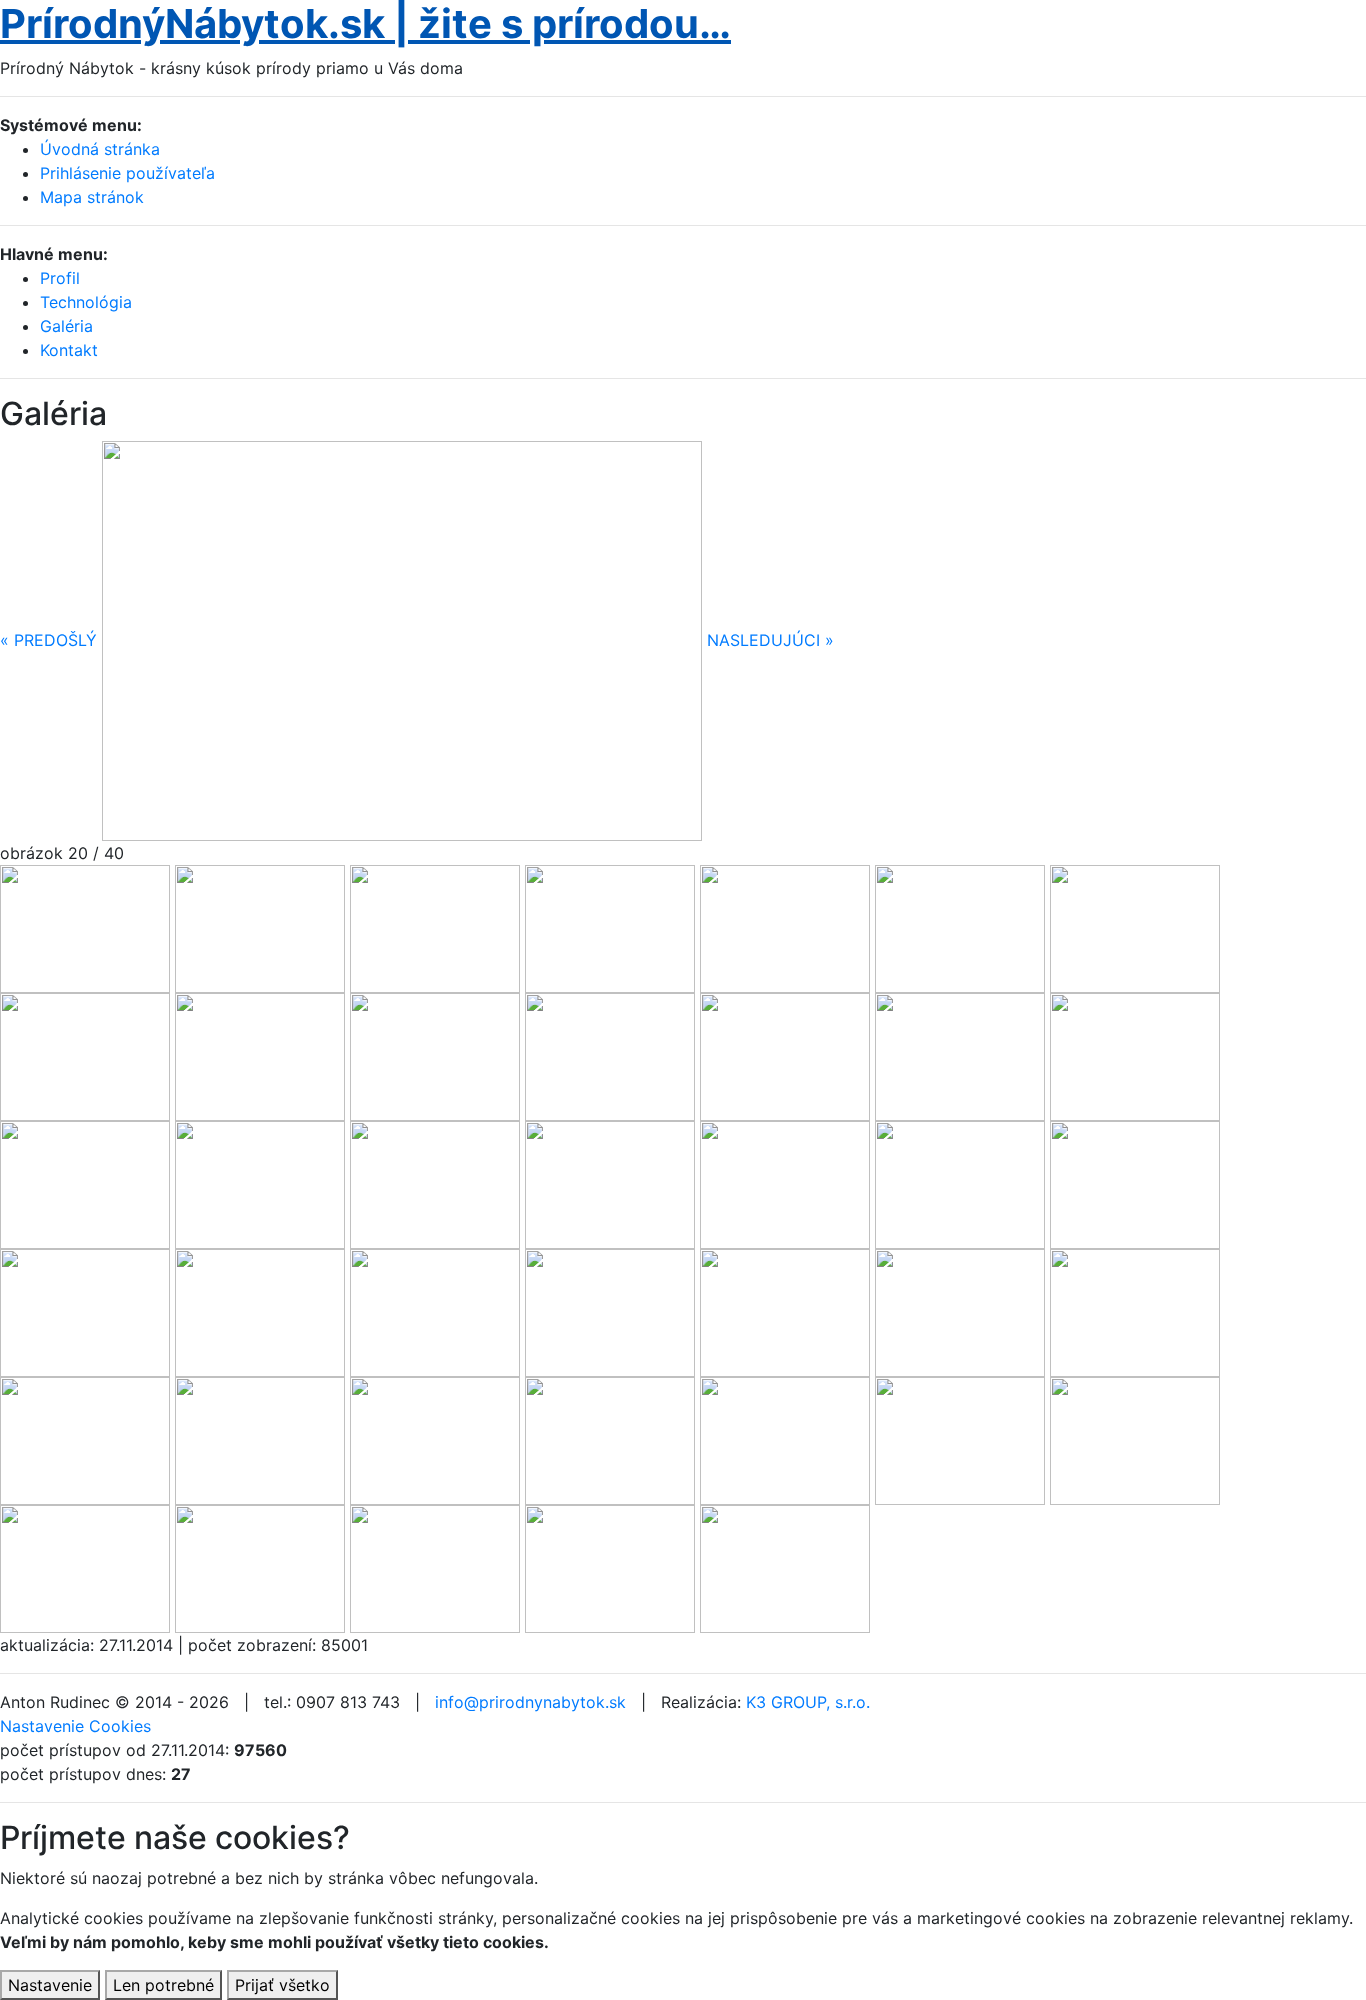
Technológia (86, 302)
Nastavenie (50, 1985)
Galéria (66, 326)
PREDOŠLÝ (48, 640)
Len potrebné (163, 1985)
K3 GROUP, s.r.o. (808, 1702)
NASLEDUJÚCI (770, 640)
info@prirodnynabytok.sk (530, 1702)
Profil (60, 278)
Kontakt (69, 350)
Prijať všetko (282, 1985)
